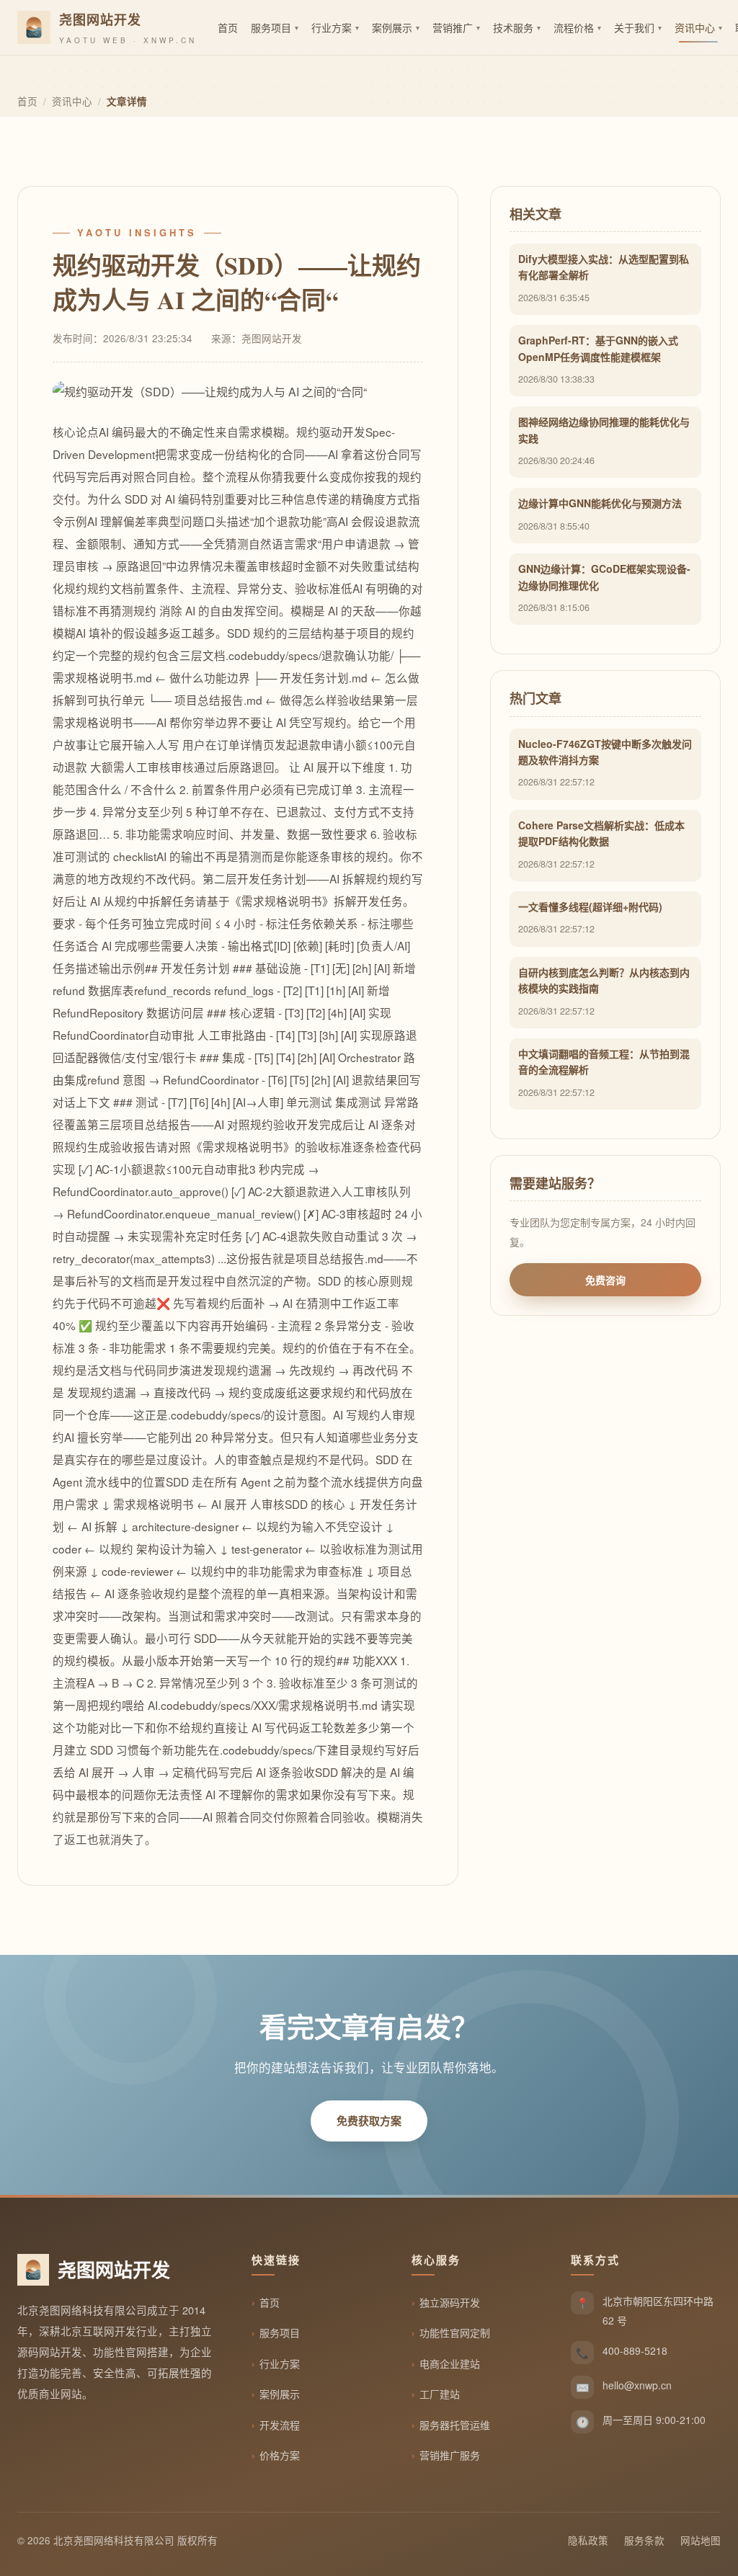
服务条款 (644, 2540)
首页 (27, 101)
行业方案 (280, 2363)
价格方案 (280, 2455)
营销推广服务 (450, 2455)
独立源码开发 (450, 2302)
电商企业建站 (450, 2363)
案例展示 (280, 2394)
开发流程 (280, 2425)
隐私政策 (588, 2540)
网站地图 (701, 2540)
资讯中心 (72, 101)
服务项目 (280, 2332)
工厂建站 (440, 2394)
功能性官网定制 (455, 2332)
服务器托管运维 (455, 2425)
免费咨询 (605, 1280)
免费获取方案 (369, 2121)
